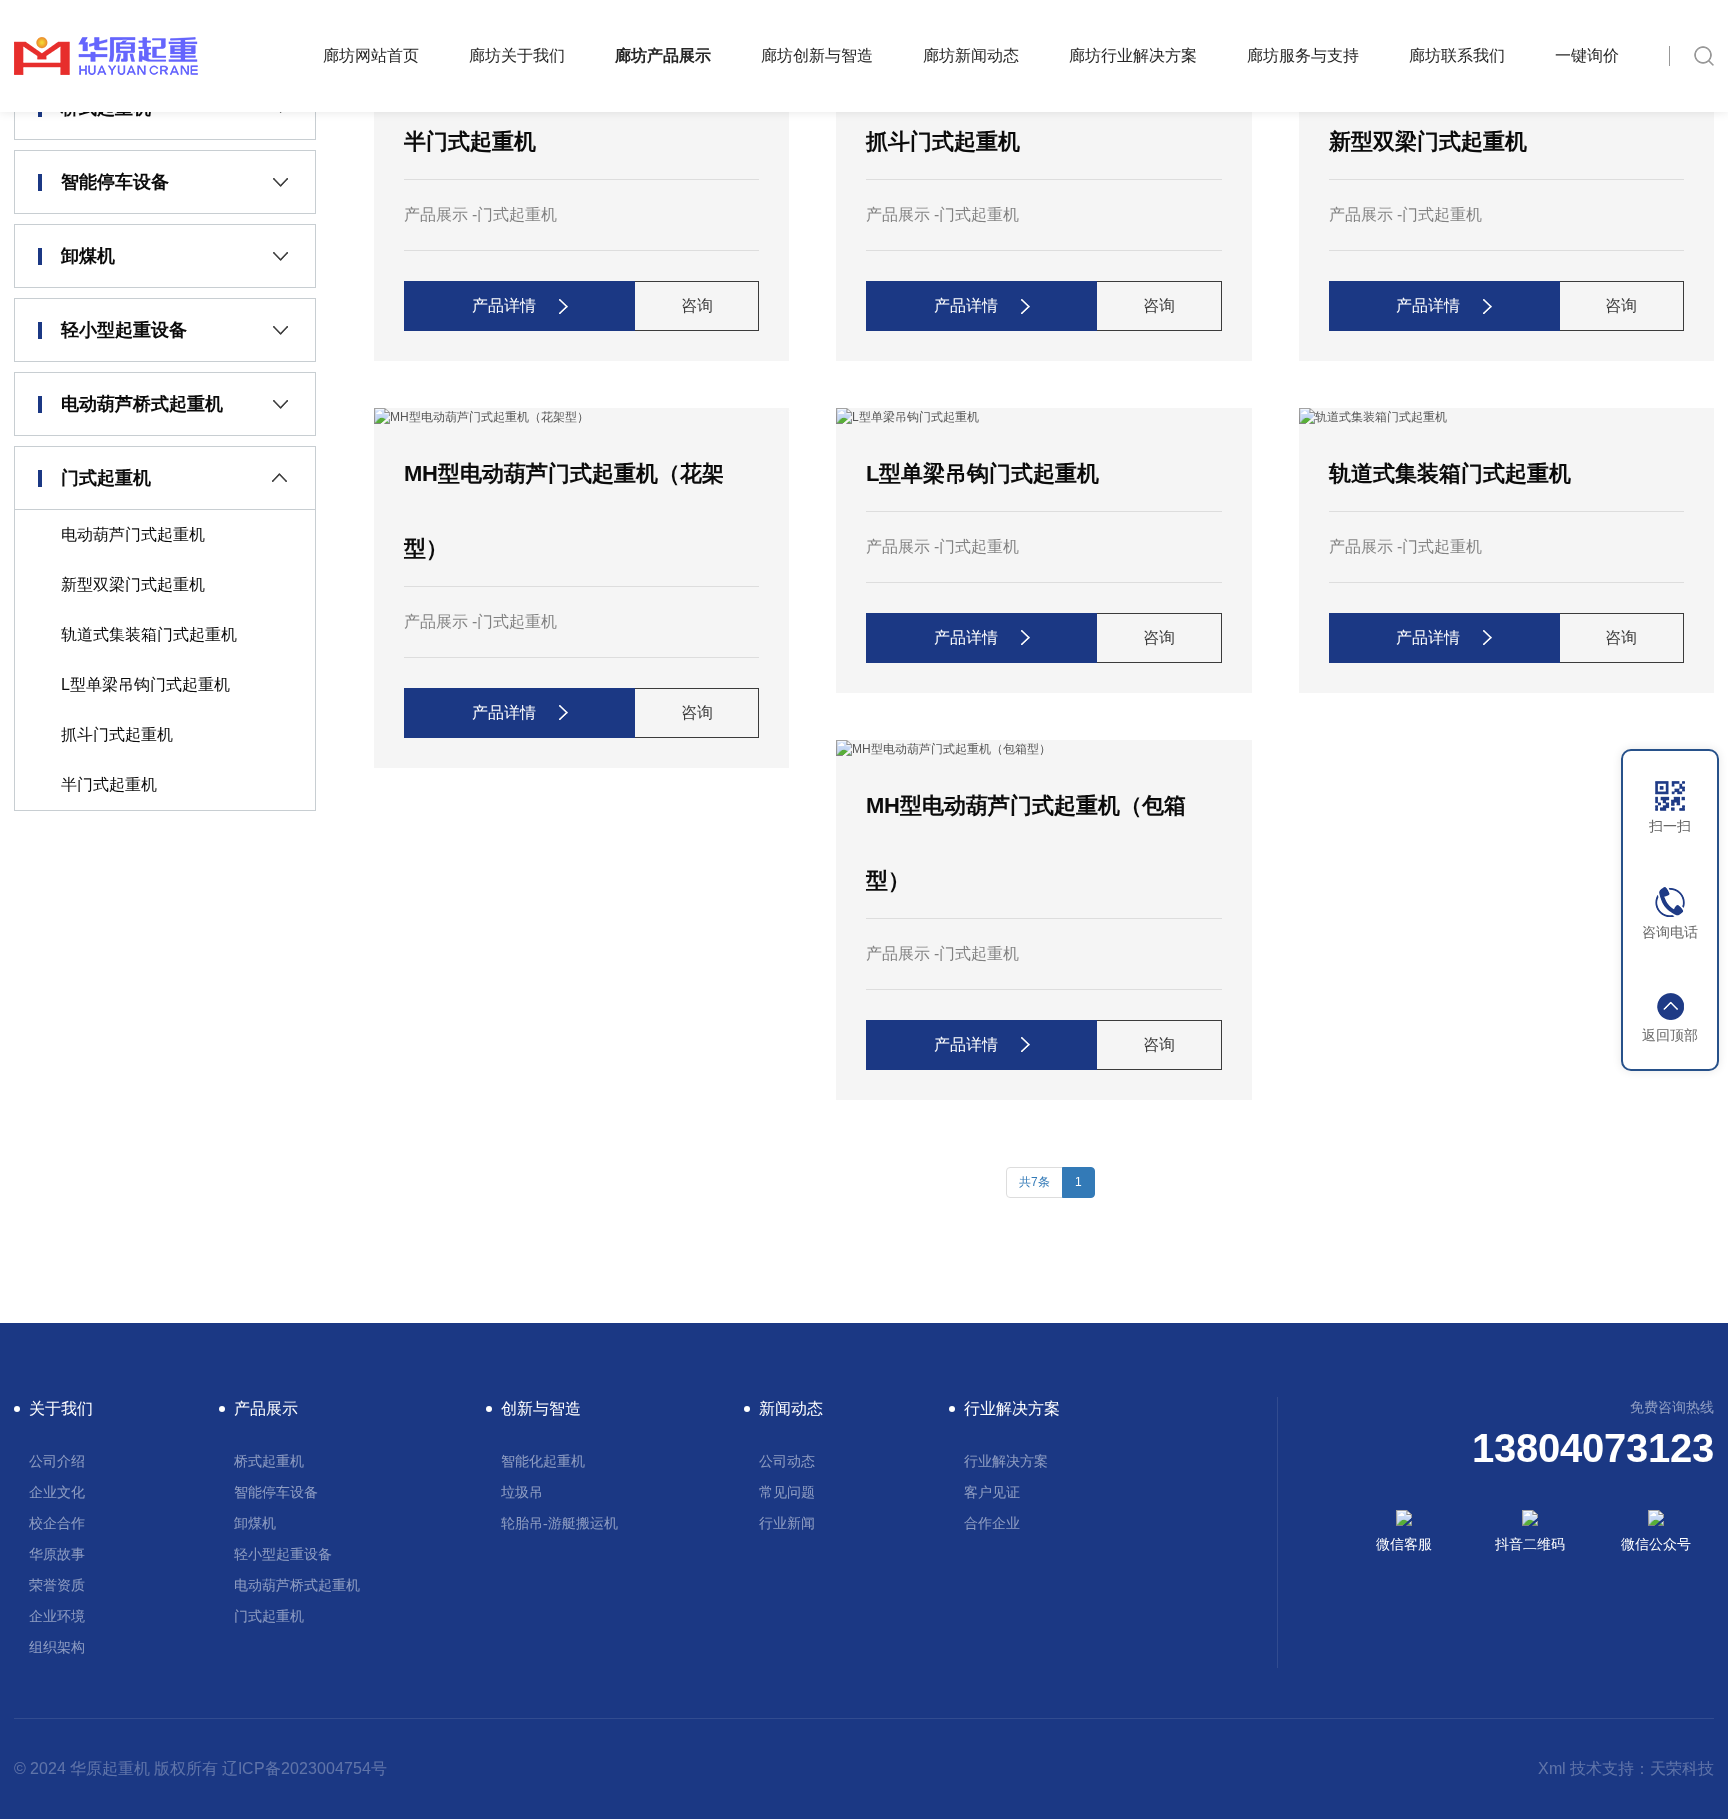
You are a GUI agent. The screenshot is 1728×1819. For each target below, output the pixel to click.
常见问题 (787, 1492)
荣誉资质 (57, 1585)
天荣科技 (1682, 1768)
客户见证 (992, 1492)
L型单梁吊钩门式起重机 (145, 684)
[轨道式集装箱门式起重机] (1373, 417)
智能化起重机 (543, 1461)
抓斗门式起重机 (117, 734)
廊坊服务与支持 (1303, 55)
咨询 (697, 305)
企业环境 (57, 1616)
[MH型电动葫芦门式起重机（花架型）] (481, 417)
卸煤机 (88, 256)
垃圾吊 (522, 1492)
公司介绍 (57, 1461)
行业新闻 (787, 1523)
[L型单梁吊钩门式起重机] (907, 417)
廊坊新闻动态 (971, 55)
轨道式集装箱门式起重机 (149, 634)
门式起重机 (106, 478)
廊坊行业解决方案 (1133, 55)
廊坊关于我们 (517, 55)
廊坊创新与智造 (817, 55)
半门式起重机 (109, 784)
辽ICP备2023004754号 (304, 1768)
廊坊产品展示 (663, 55)
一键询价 (1587, 55)
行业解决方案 (1006, 1461)
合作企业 (992, 1523)
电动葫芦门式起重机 (133, 534)
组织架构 (57, 1647)
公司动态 (787, 1461)
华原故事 (57, 1554)
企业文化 (57, 1492)
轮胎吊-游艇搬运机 (559, 1523)
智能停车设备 (115, 182)
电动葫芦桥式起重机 (142, 404)
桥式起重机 (269, 1461)
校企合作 (57, 1523)
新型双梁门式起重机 (133, 584)
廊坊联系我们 (1457, 55)
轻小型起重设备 (124, 330)
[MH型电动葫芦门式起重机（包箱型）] (943, 749)
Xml (1552, 1768)
